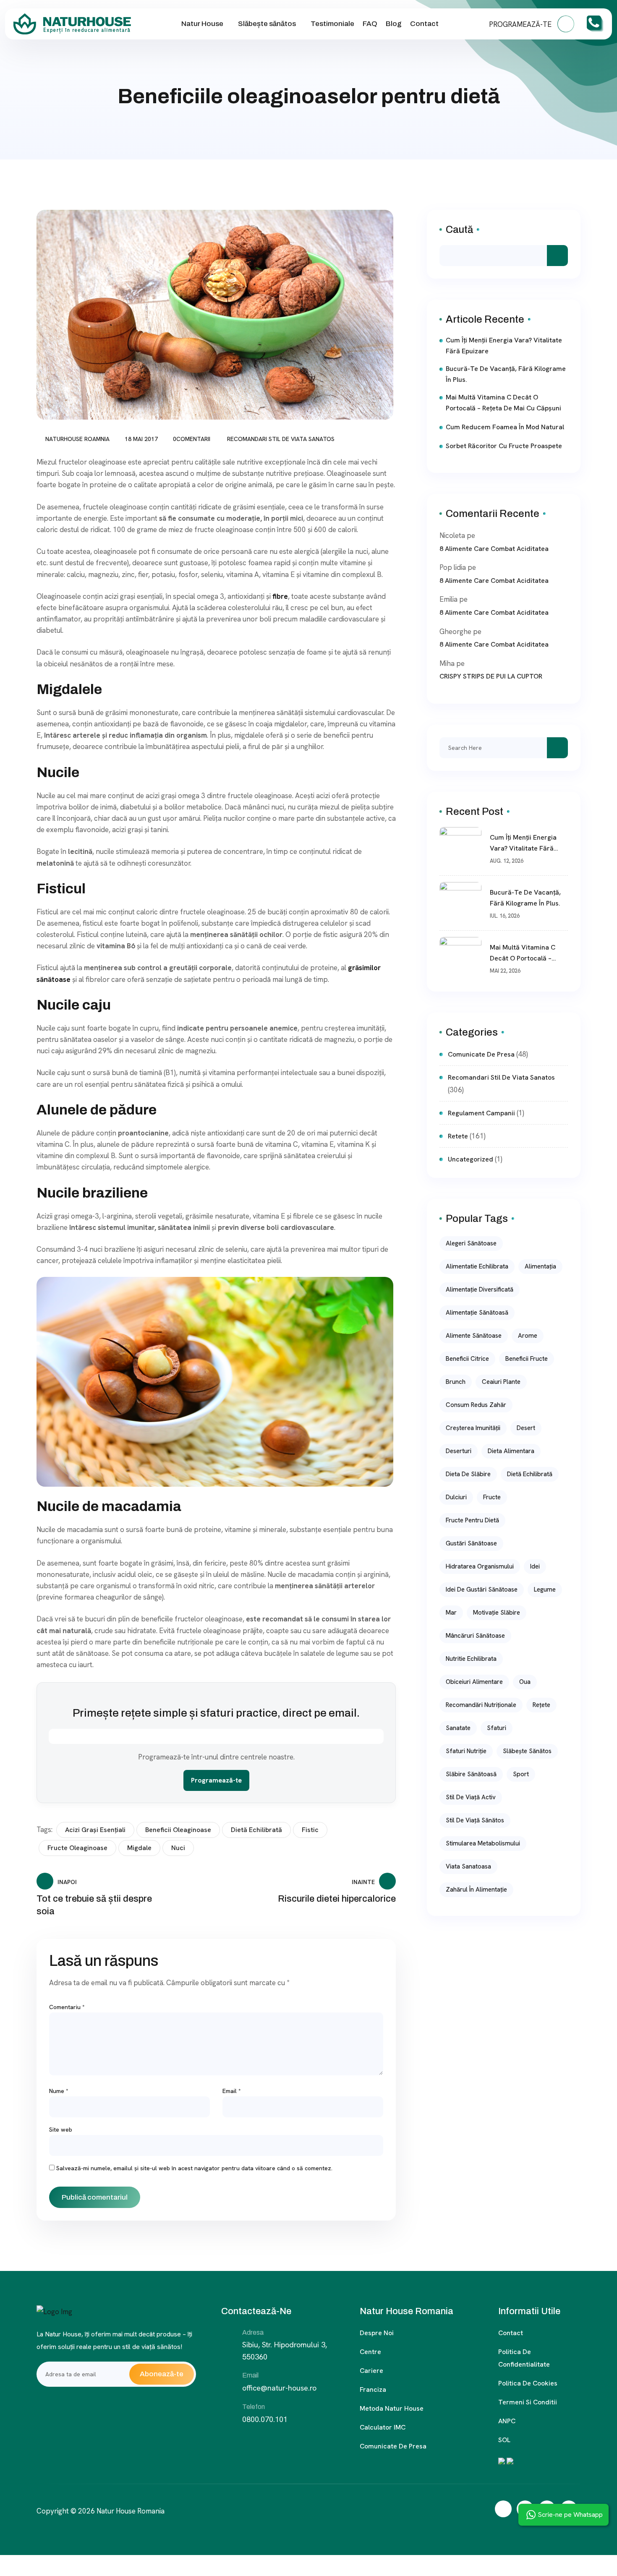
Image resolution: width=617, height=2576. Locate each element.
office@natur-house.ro (279, 2388)
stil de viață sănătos (475, 1820)
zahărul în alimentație (476, 1890)
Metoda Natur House (392, 2408)
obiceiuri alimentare (474, 1682)
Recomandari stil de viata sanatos (281, 439)
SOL (504, 2440)
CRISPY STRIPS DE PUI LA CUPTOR (491, 676)
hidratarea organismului (480, 1566)
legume (545, 1589)
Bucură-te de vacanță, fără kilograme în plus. (506, 374)
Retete (458, 1136)
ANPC (507, 2421)
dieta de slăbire (468, 1474)
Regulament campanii (481, 1113)
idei (535, 1566)
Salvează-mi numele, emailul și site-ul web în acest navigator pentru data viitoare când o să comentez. (194, 2168)
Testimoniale (332, 24)
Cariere (371, 2371)
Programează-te (216, 1780)
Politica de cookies (528, 2383)
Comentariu (67, 2007)
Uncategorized (471, 1159)
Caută (459, 230)
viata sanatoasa (468, 1866)
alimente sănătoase (474, 1336)
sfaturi (497, 1728)
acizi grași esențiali (95, 1830)
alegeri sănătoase (471, 1243)
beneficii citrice (467, 1359)
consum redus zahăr (476, 1405)
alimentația (540, 1266)
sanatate (458, 1728)
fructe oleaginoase (77, 1848)
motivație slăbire (497, 1613)
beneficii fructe (527, 1359)
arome (528, 1336)
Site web (61, 2130)
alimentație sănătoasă (477, 1313)
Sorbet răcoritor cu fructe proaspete (504, 446)
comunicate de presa (481, 1054)
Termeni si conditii (528, 2402)
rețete (541, 1705)
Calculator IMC (383, 2427)
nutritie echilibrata (471, 1659)
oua (525, 1682)
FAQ (370, 24)
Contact (424, 24)
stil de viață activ (471, 1797)
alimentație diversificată (480, 1289)
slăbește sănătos (527, 1751)
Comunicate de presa (393, 2446)
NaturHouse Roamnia (77, 439)
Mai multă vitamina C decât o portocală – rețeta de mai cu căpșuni (503, 403)
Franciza (373, 2389)
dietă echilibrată (256, 1830)
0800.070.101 (265, 2419)
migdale (139, 1848)
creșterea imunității (473, 1428)
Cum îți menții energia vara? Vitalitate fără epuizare (504, 346)
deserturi (459, 1451)
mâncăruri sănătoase (475, 1636)
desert (526, 1428)
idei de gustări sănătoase (482, 1589)
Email (232, 2091)
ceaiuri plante (501, 1382)
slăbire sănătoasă (471, 1774)
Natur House (202, 24)
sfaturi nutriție (466, 1751)
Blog (394, 24)
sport (521, 1774)
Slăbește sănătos (267, 24)
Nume (59, 2091)
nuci (178, 1848)
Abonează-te (162, 2374)
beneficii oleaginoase (178, 1830)
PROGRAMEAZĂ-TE (521, 24)
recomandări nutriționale (481, 1705)
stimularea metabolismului (483, 1843)
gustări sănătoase (471, 1543)
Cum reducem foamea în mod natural (505, 427)
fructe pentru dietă (472, 1520)
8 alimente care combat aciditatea (494, 549)
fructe (492, 1497)
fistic (310, 1830)
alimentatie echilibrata (477, 1266)
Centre (370, 2352)
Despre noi (377, 2333)
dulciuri (456, 1497)
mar (451, 1613)
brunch (456, 1382)
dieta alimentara (511, 1451)
